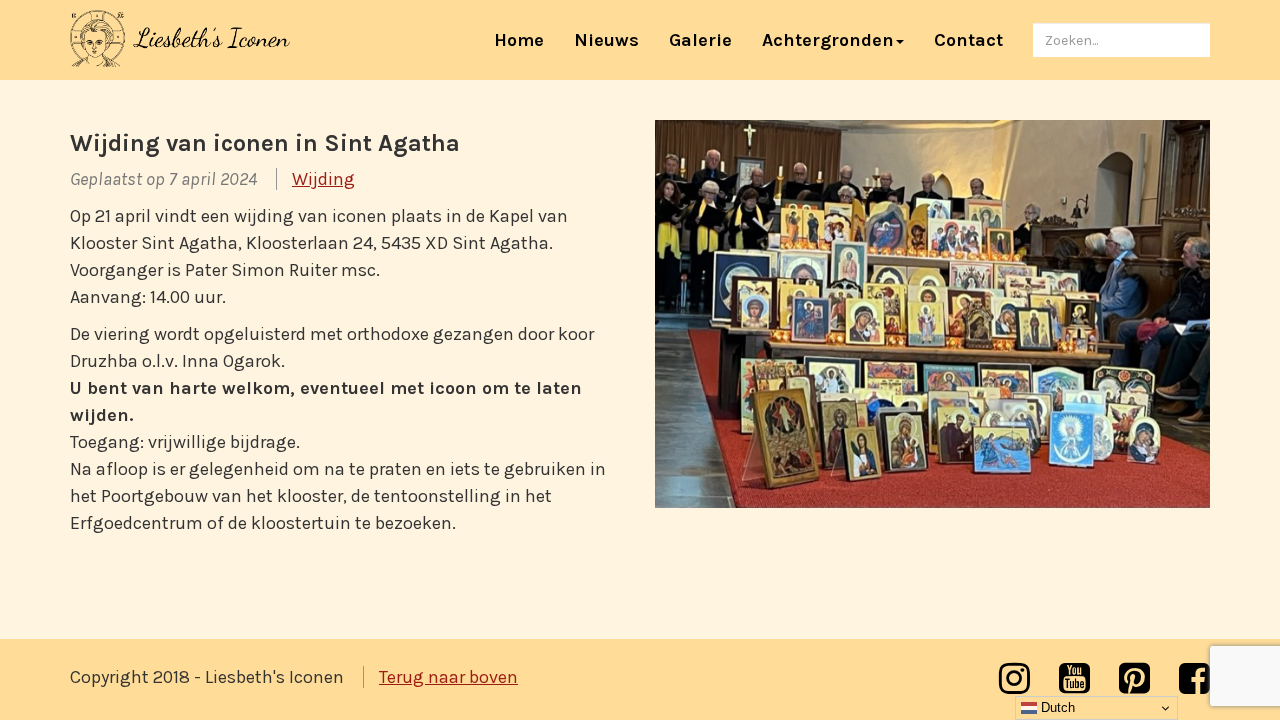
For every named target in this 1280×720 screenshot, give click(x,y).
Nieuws (606, 40)
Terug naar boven (448, 677)
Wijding (323, 179)
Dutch (1056, 707)
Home (526, 39)
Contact (968, 40)
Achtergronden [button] (828, 40)
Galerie (700, 40)
